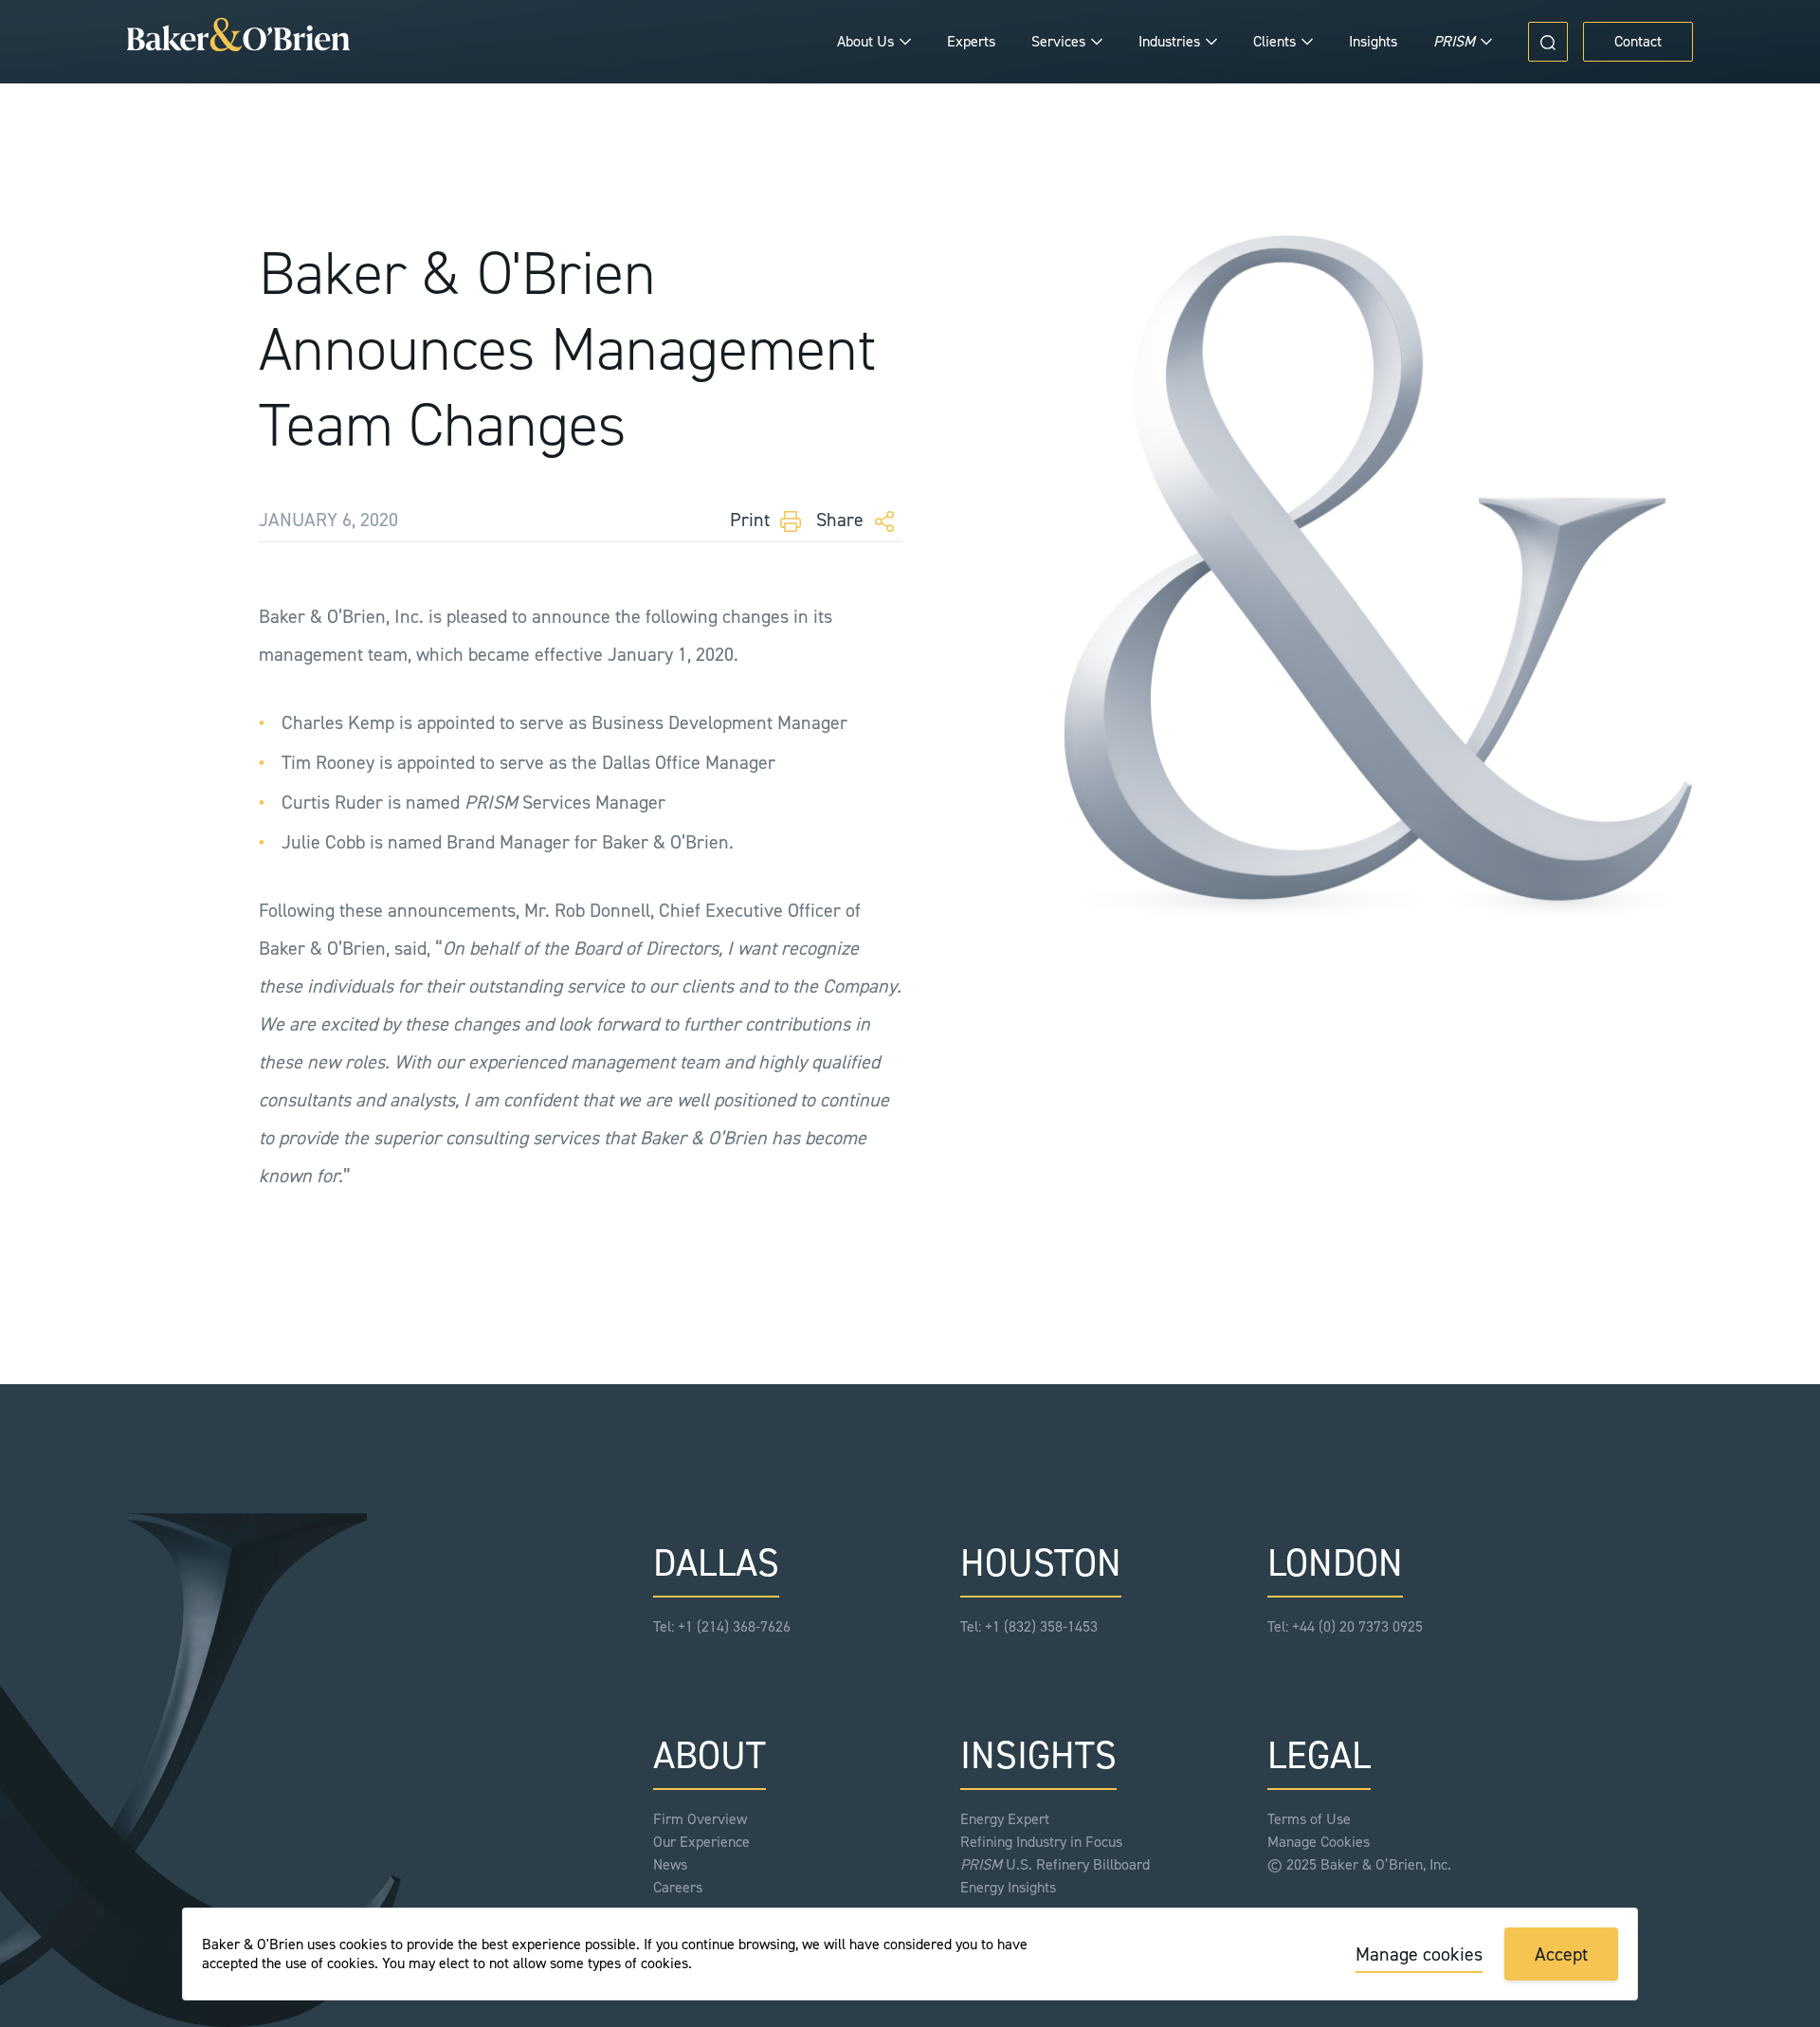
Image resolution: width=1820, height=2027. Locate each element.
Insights (1373, 41)
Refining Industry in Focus (1041, 1842)
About (710, 1755)
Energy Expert (1005, 1819)
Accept (1561, 1954)
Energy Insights (1008, 1887)
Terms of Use (1309, 1819)
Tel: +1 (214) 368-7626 (722, 1626)
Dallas (716, 1563)
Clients (1274, 41)
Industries (1169, 41)
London (1335, 1563)
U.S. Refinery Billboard (1055, 1864)
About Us (865, 41)
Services (1058, 41)
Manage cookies (1419, 1954)
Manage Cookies (1319, 1842)
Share (842, 520)
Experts (971, 41)
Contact (1638, 41)
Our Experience (701, 1842)
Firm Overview (700, 1819)
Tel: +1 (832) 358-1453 (1029, 1626)
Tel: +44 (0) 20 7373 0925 (1345, 1626)
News (670, 1864)
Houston (1041, 1563)
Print (752, 520)
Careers (678, 1887)
